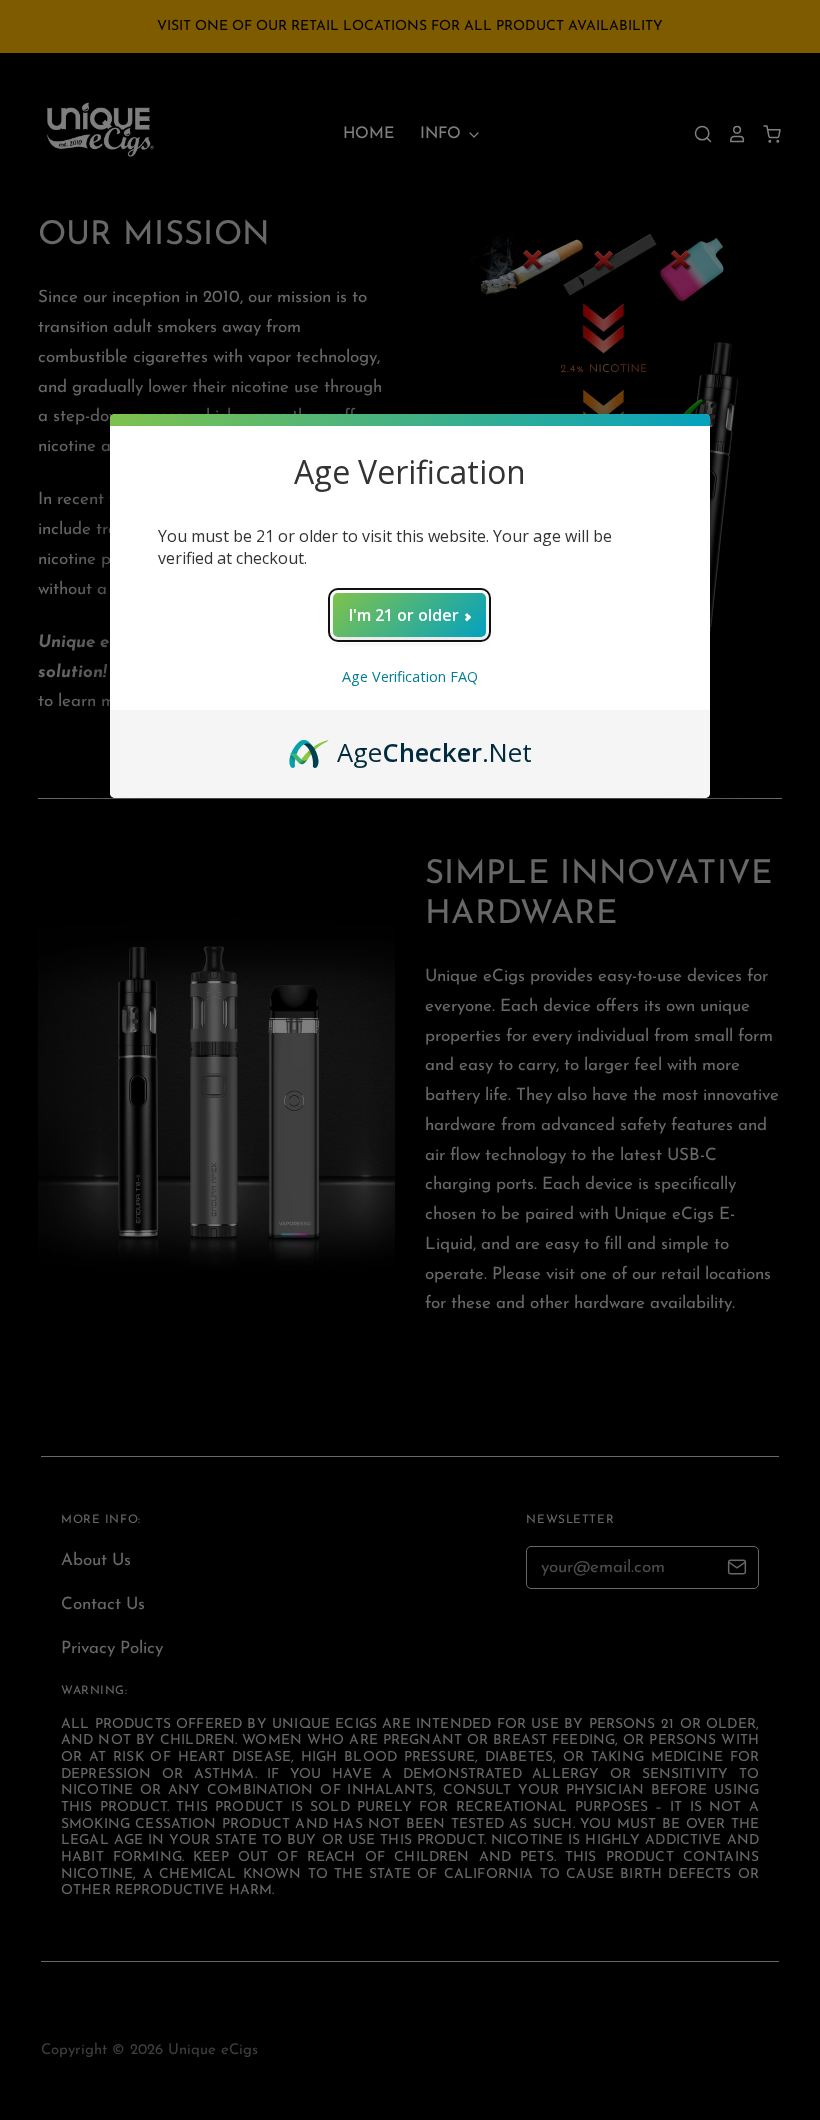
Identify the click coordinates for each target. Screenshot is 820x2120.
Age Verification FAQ (410, 676)
